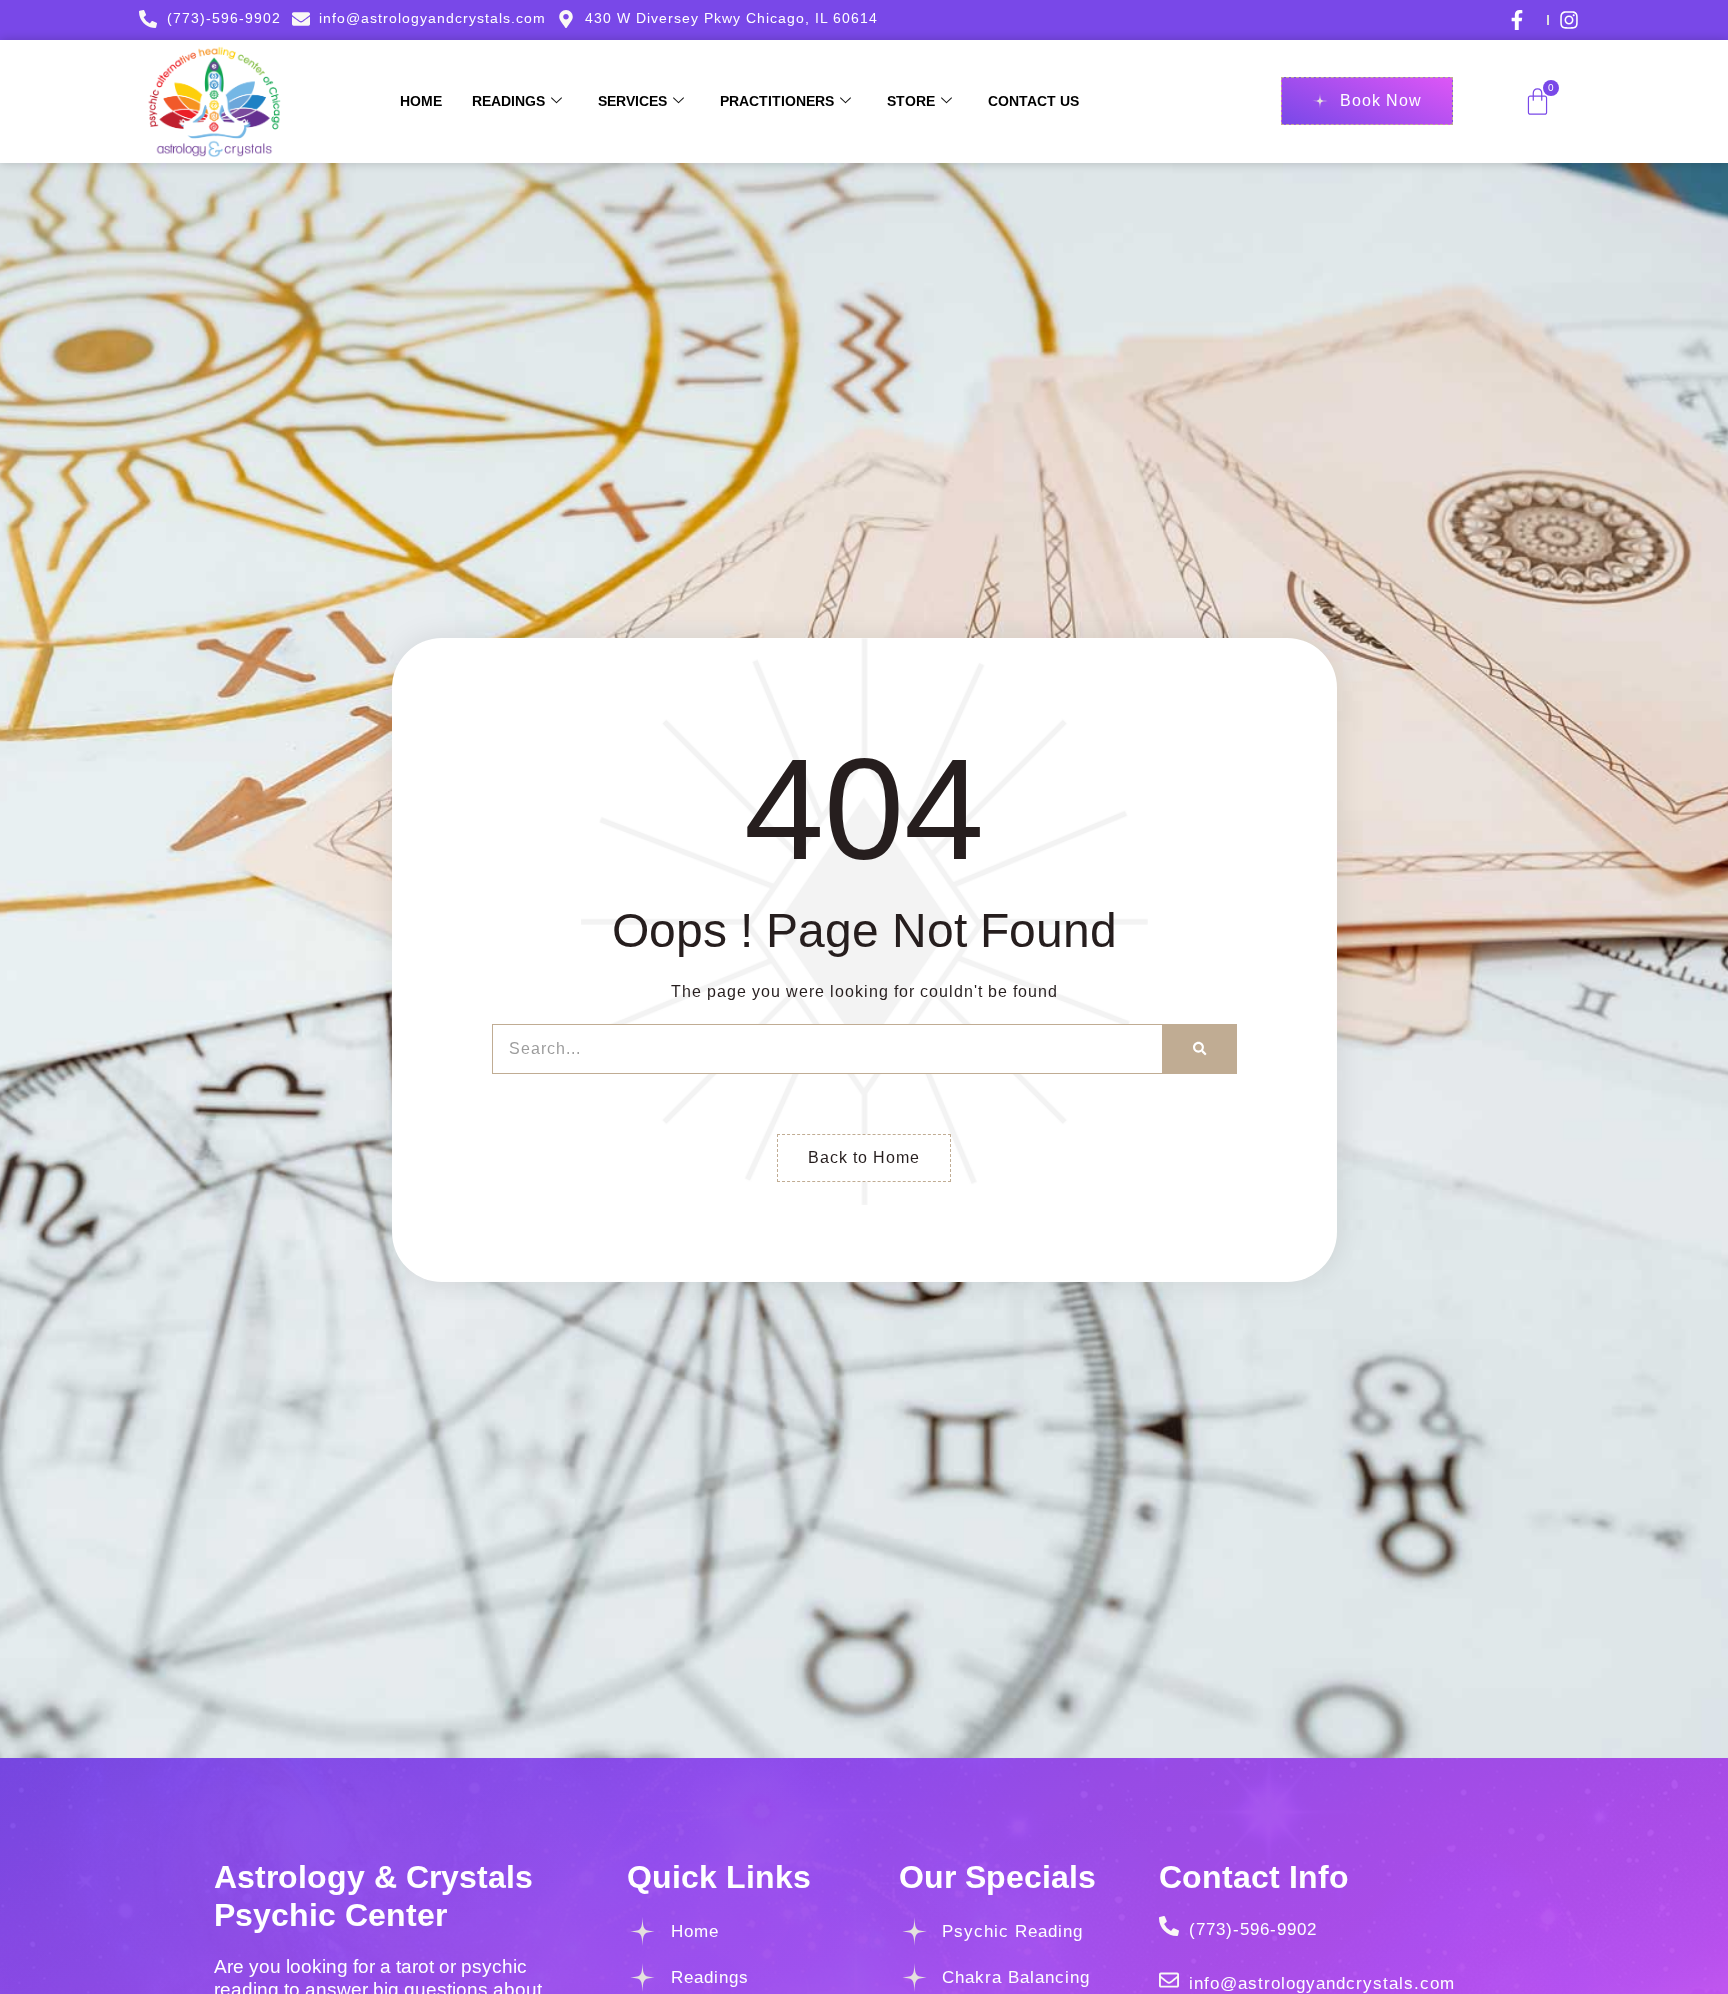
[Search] (1199, 1049)
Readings (508, 101)
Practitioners (777, 101)
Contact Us (1033, 101)
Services (632, 101)
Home (421, 101)
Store (911, 101)
